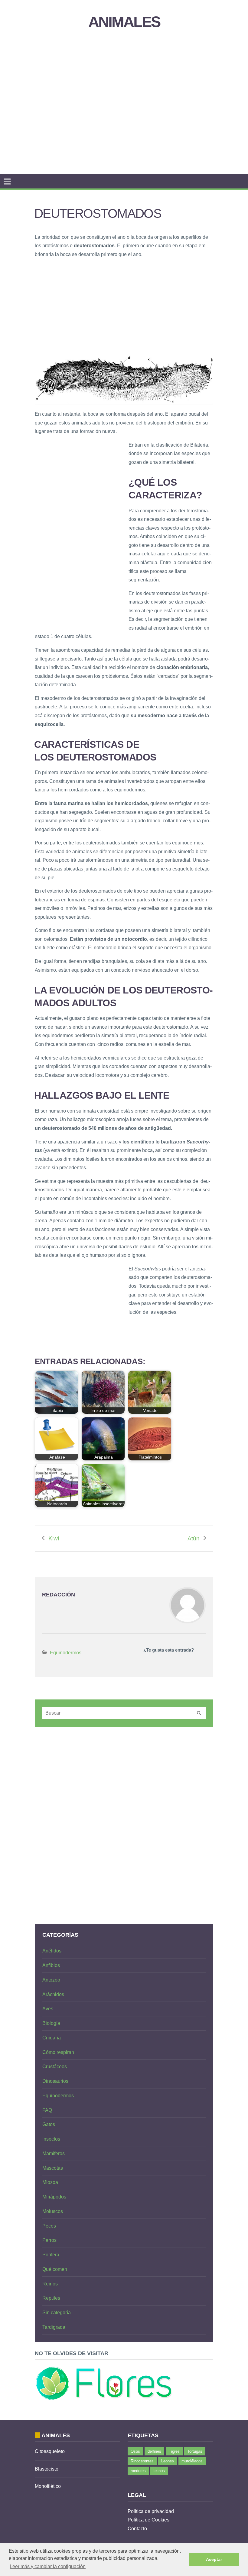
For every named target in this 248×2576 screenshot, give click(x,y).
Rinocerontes (142, 2461)
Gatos (49, 2124)
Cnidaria (52, 2038)
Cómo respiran (58, 2052)
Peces (49, 2226)
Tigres (174, 2451)
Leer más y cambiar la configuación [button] (48, 2566)
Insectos (51, 2139)
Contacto (137, 2529)
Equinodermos (66, 1653)
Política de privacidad (151, 2511)
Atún (194, 1538)
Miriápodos (54, 2197)
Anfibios (51, 1965)
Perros (49, 2240)
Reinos (50, 2284)
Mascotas (53, 2168)
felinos (159, 2471)
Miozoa (50, 2182)
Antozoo (51, 1980)
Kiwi (54, 1538)
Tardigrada (54, 2327)
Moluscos (53, 2211)
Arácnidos (53, 1994)
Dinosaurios (55, 2081)
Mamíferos (54, 2153)
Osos (135, 2451)
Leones (168, 2461)
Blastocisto (47, 2469)
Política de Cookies (148, 2520)
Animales (124, 22)
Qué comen (55, 2269)
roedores (138, 2471)
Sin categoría (57, 2313)
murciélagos (192, 2461)
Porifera (51, 2255)
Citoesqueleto (50, 2451)
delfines (154, 2451)
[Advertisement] (141, 86)
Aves (48, 2009)
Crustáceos (55, 2067)
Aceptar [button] (214, 2559)
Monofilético (48, 2486)
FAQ (47, 2110)
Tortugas (195, 2451)
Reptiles (51, 2298)
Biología (51, 2023)
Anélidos (52, 1951)
